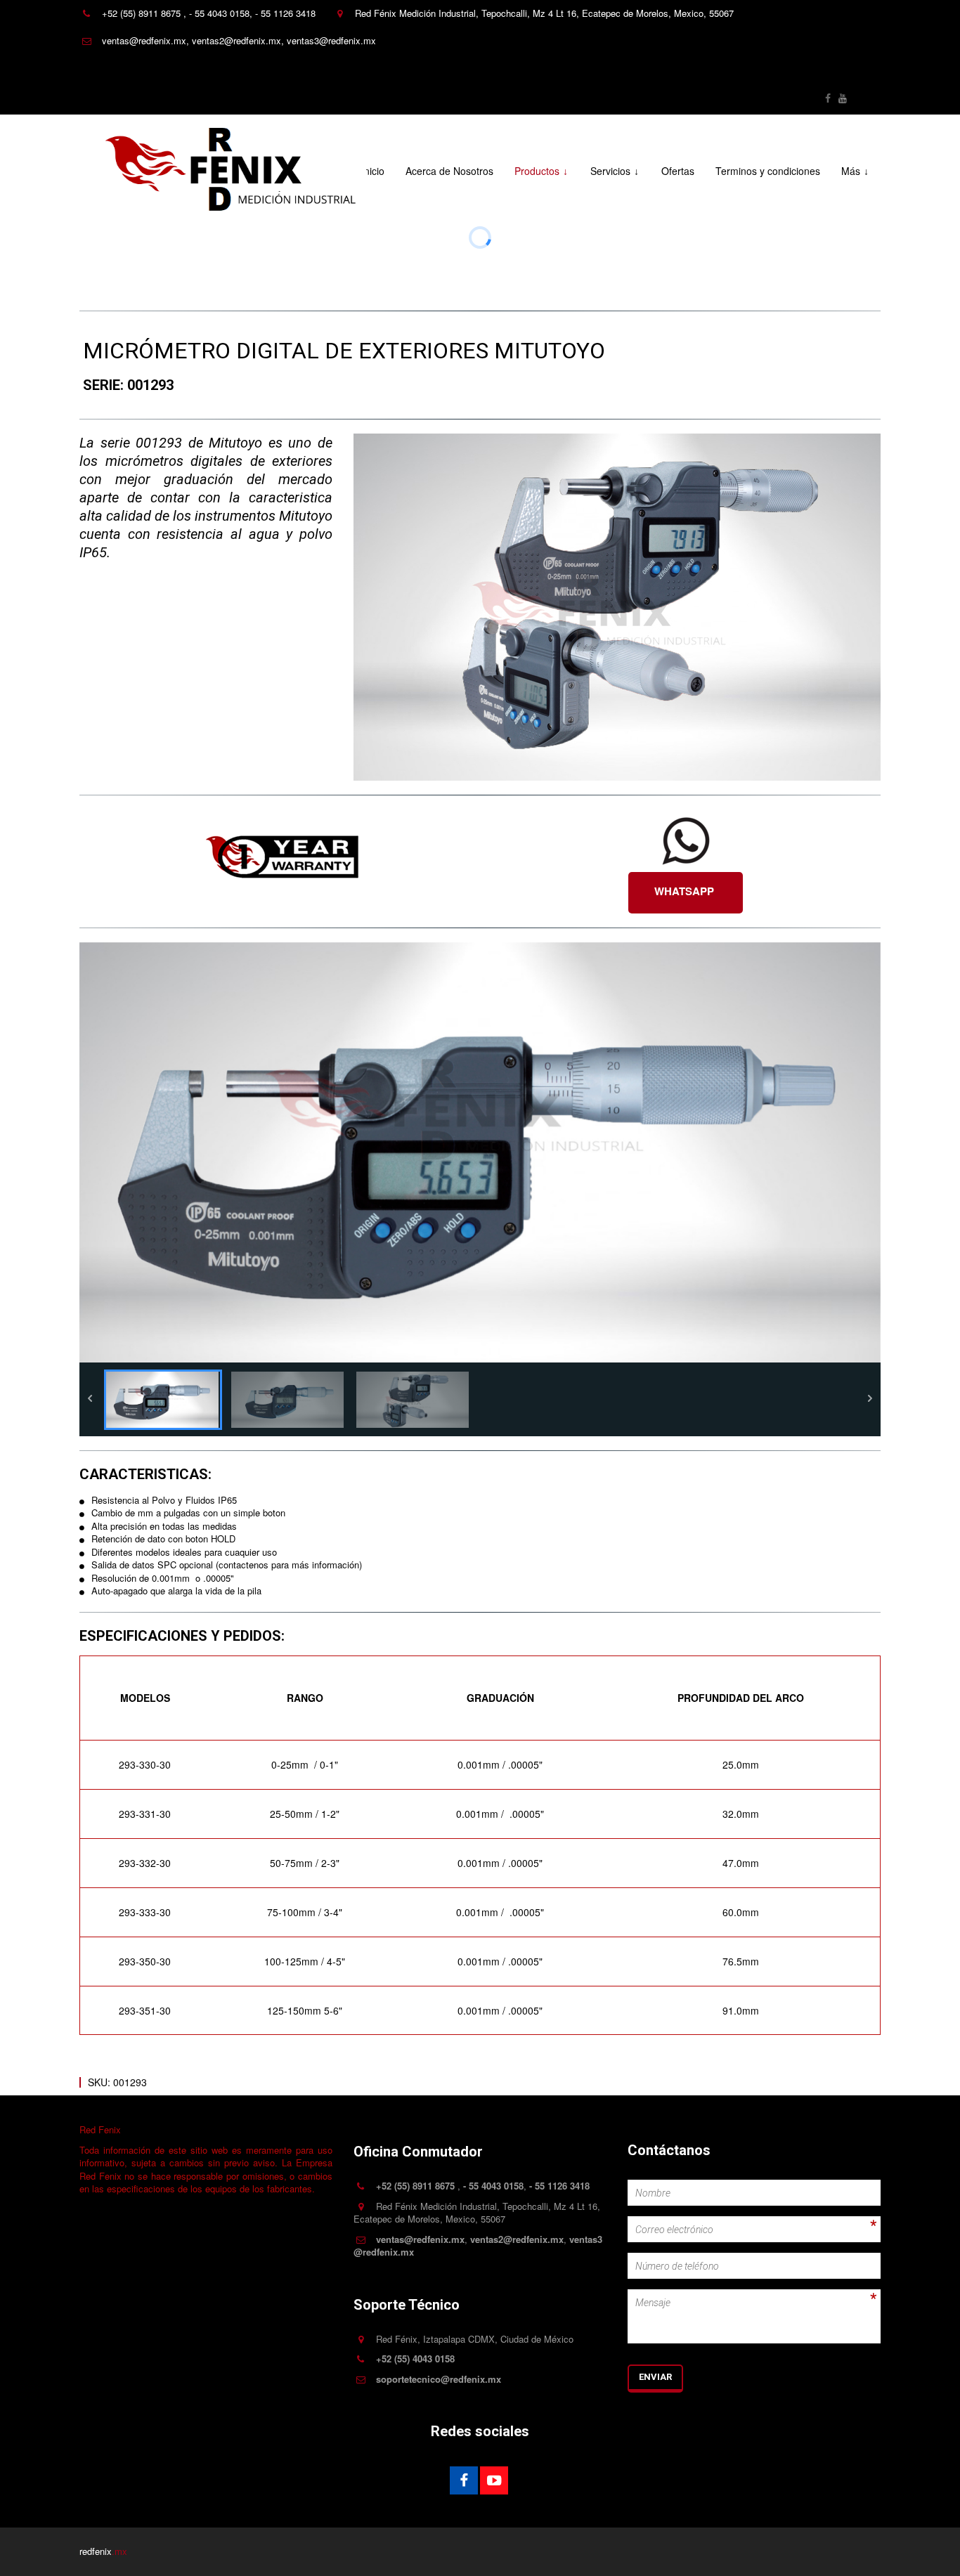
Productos (537, 171)
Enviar (655, 2377)
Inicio (373, 171)
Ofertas (678, 171)
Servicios (610, 171)
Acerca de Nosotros (449, 171)
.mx (119, 2551)
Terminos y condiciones (768, 171)
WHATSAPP (686, 891)
